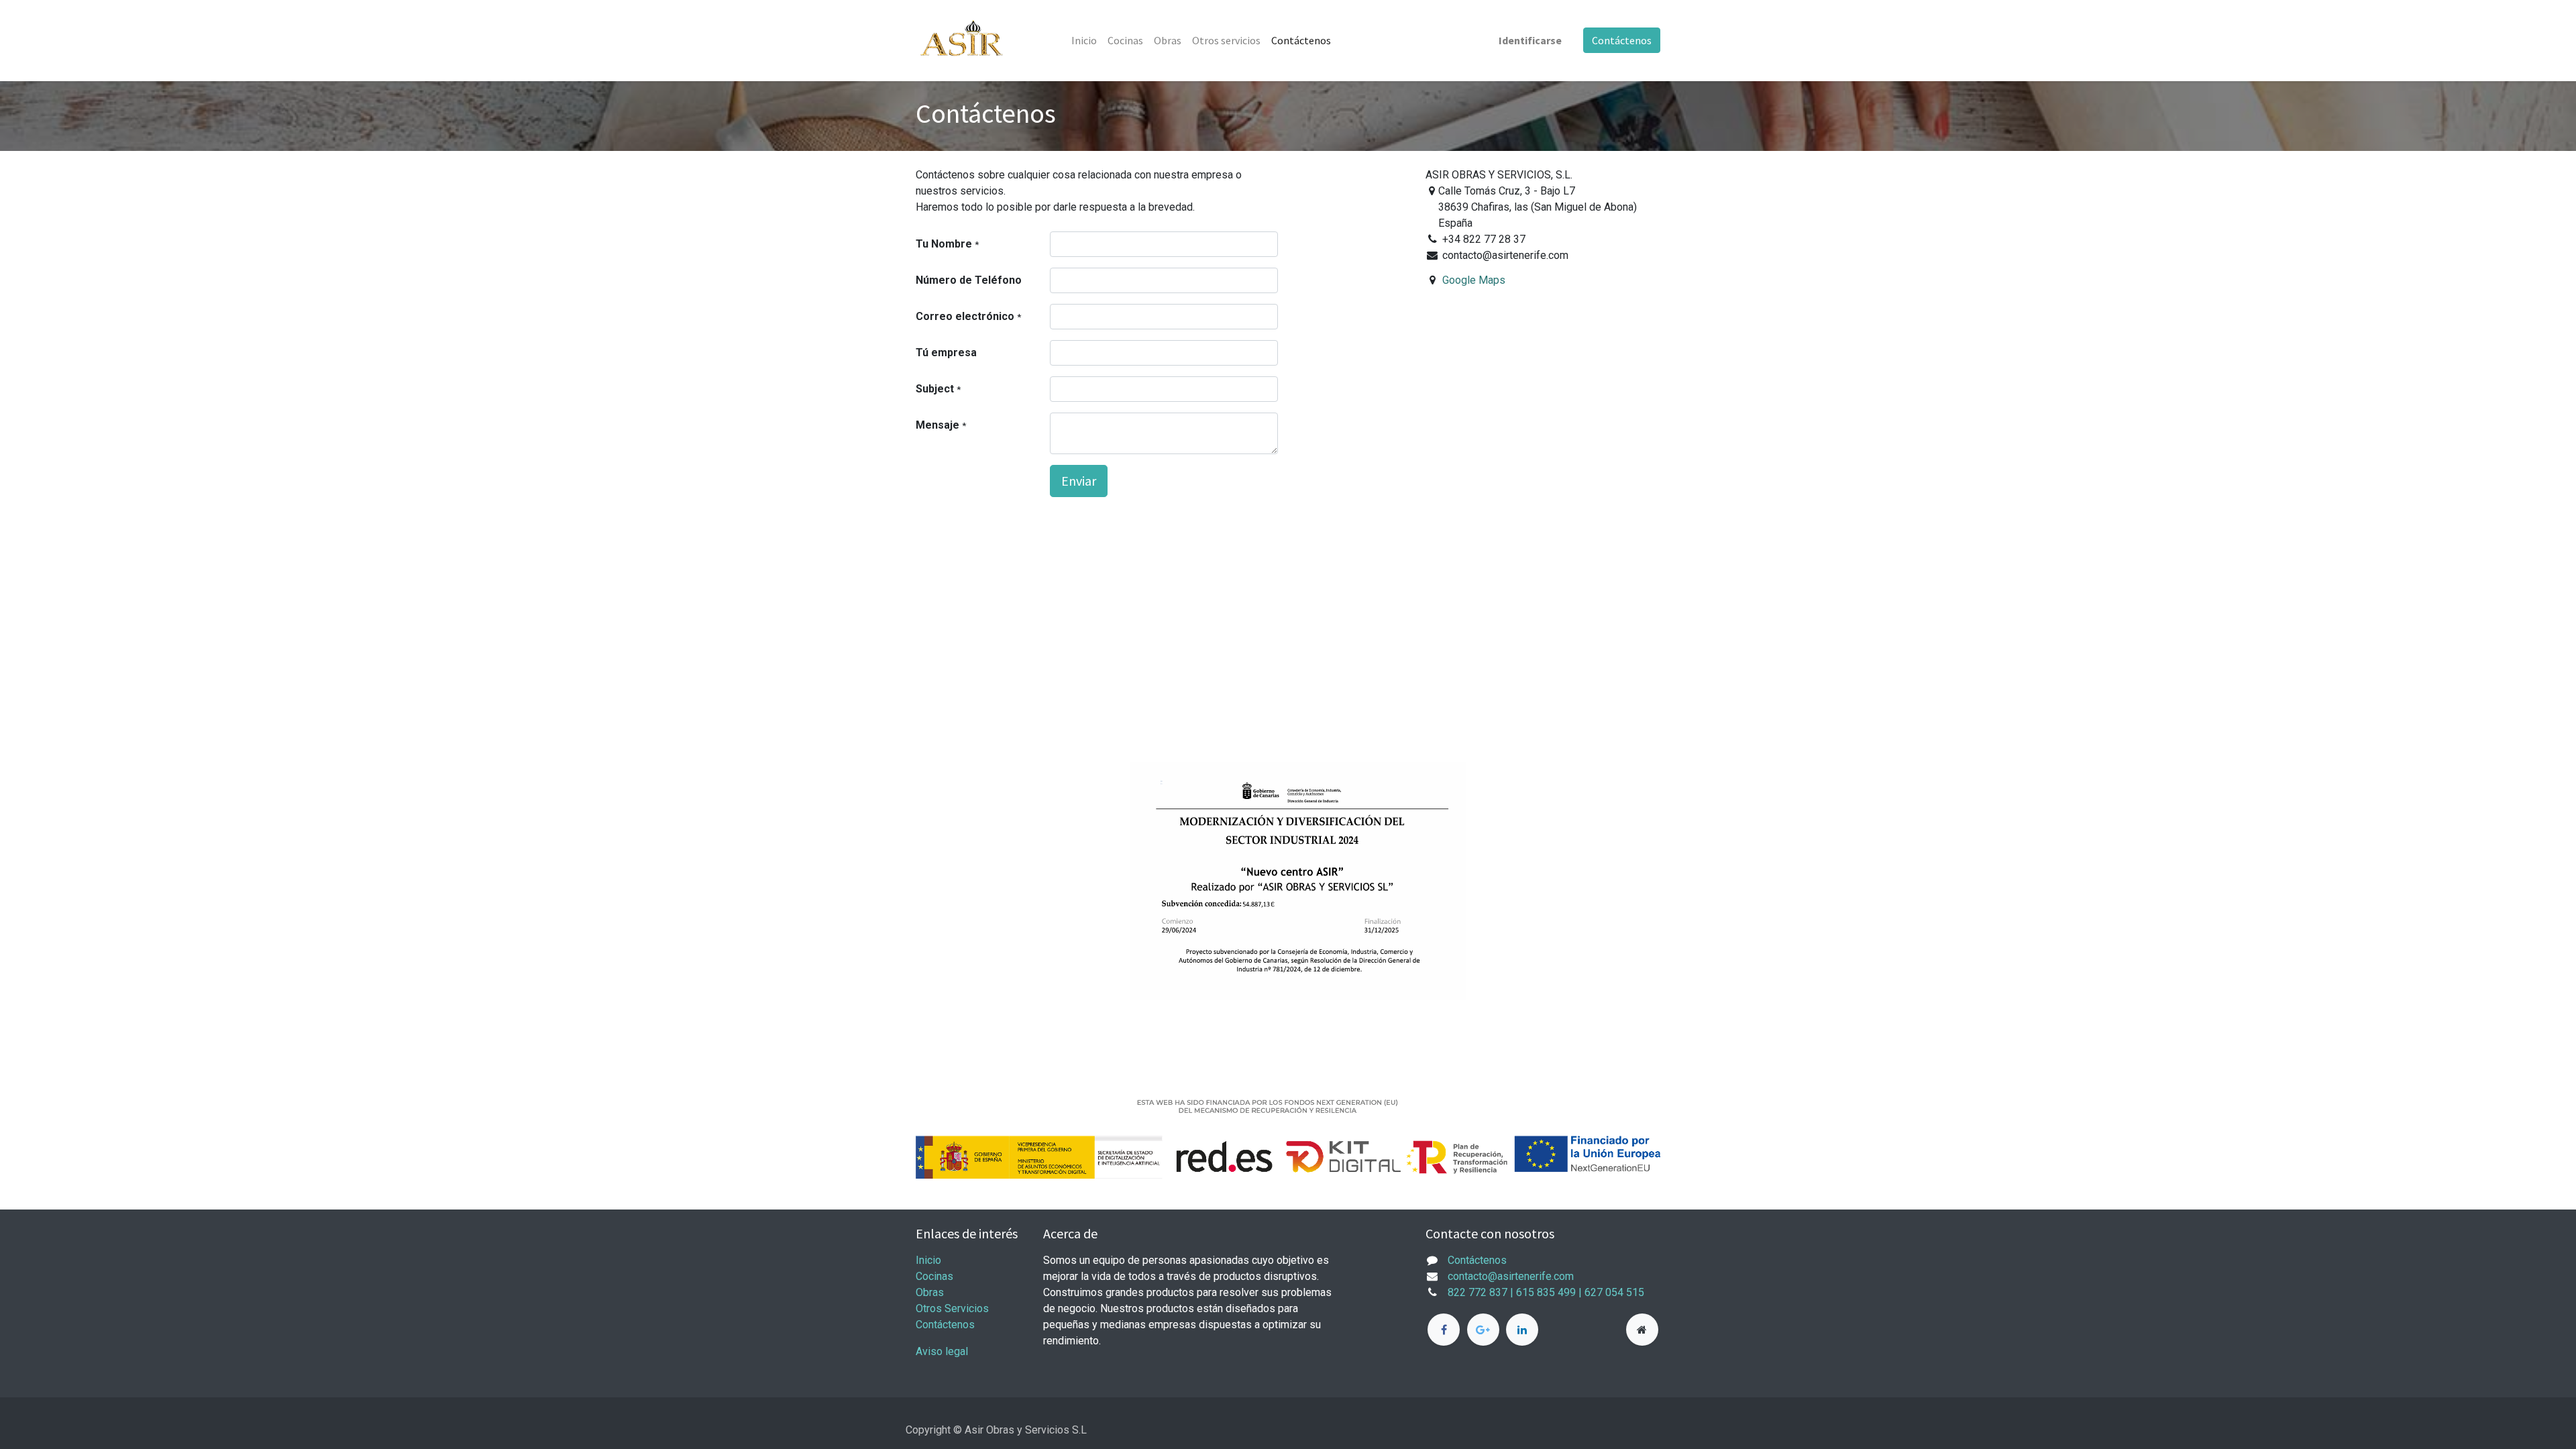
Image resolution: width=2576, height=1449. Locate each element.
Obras (930, 1292)
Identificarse (1530, 40)
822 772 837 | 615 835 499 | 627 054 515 (1547, 1292)
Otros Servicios (952, 1308)
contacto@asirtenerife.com (1511, 1276)
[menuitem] (1084, 40)
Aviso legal (942, 1351)
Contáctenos (1622, 40)
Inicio (928, 1260)
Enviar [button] (1079, 481)
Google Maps (1474, 280)
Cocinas (934, 1276)
